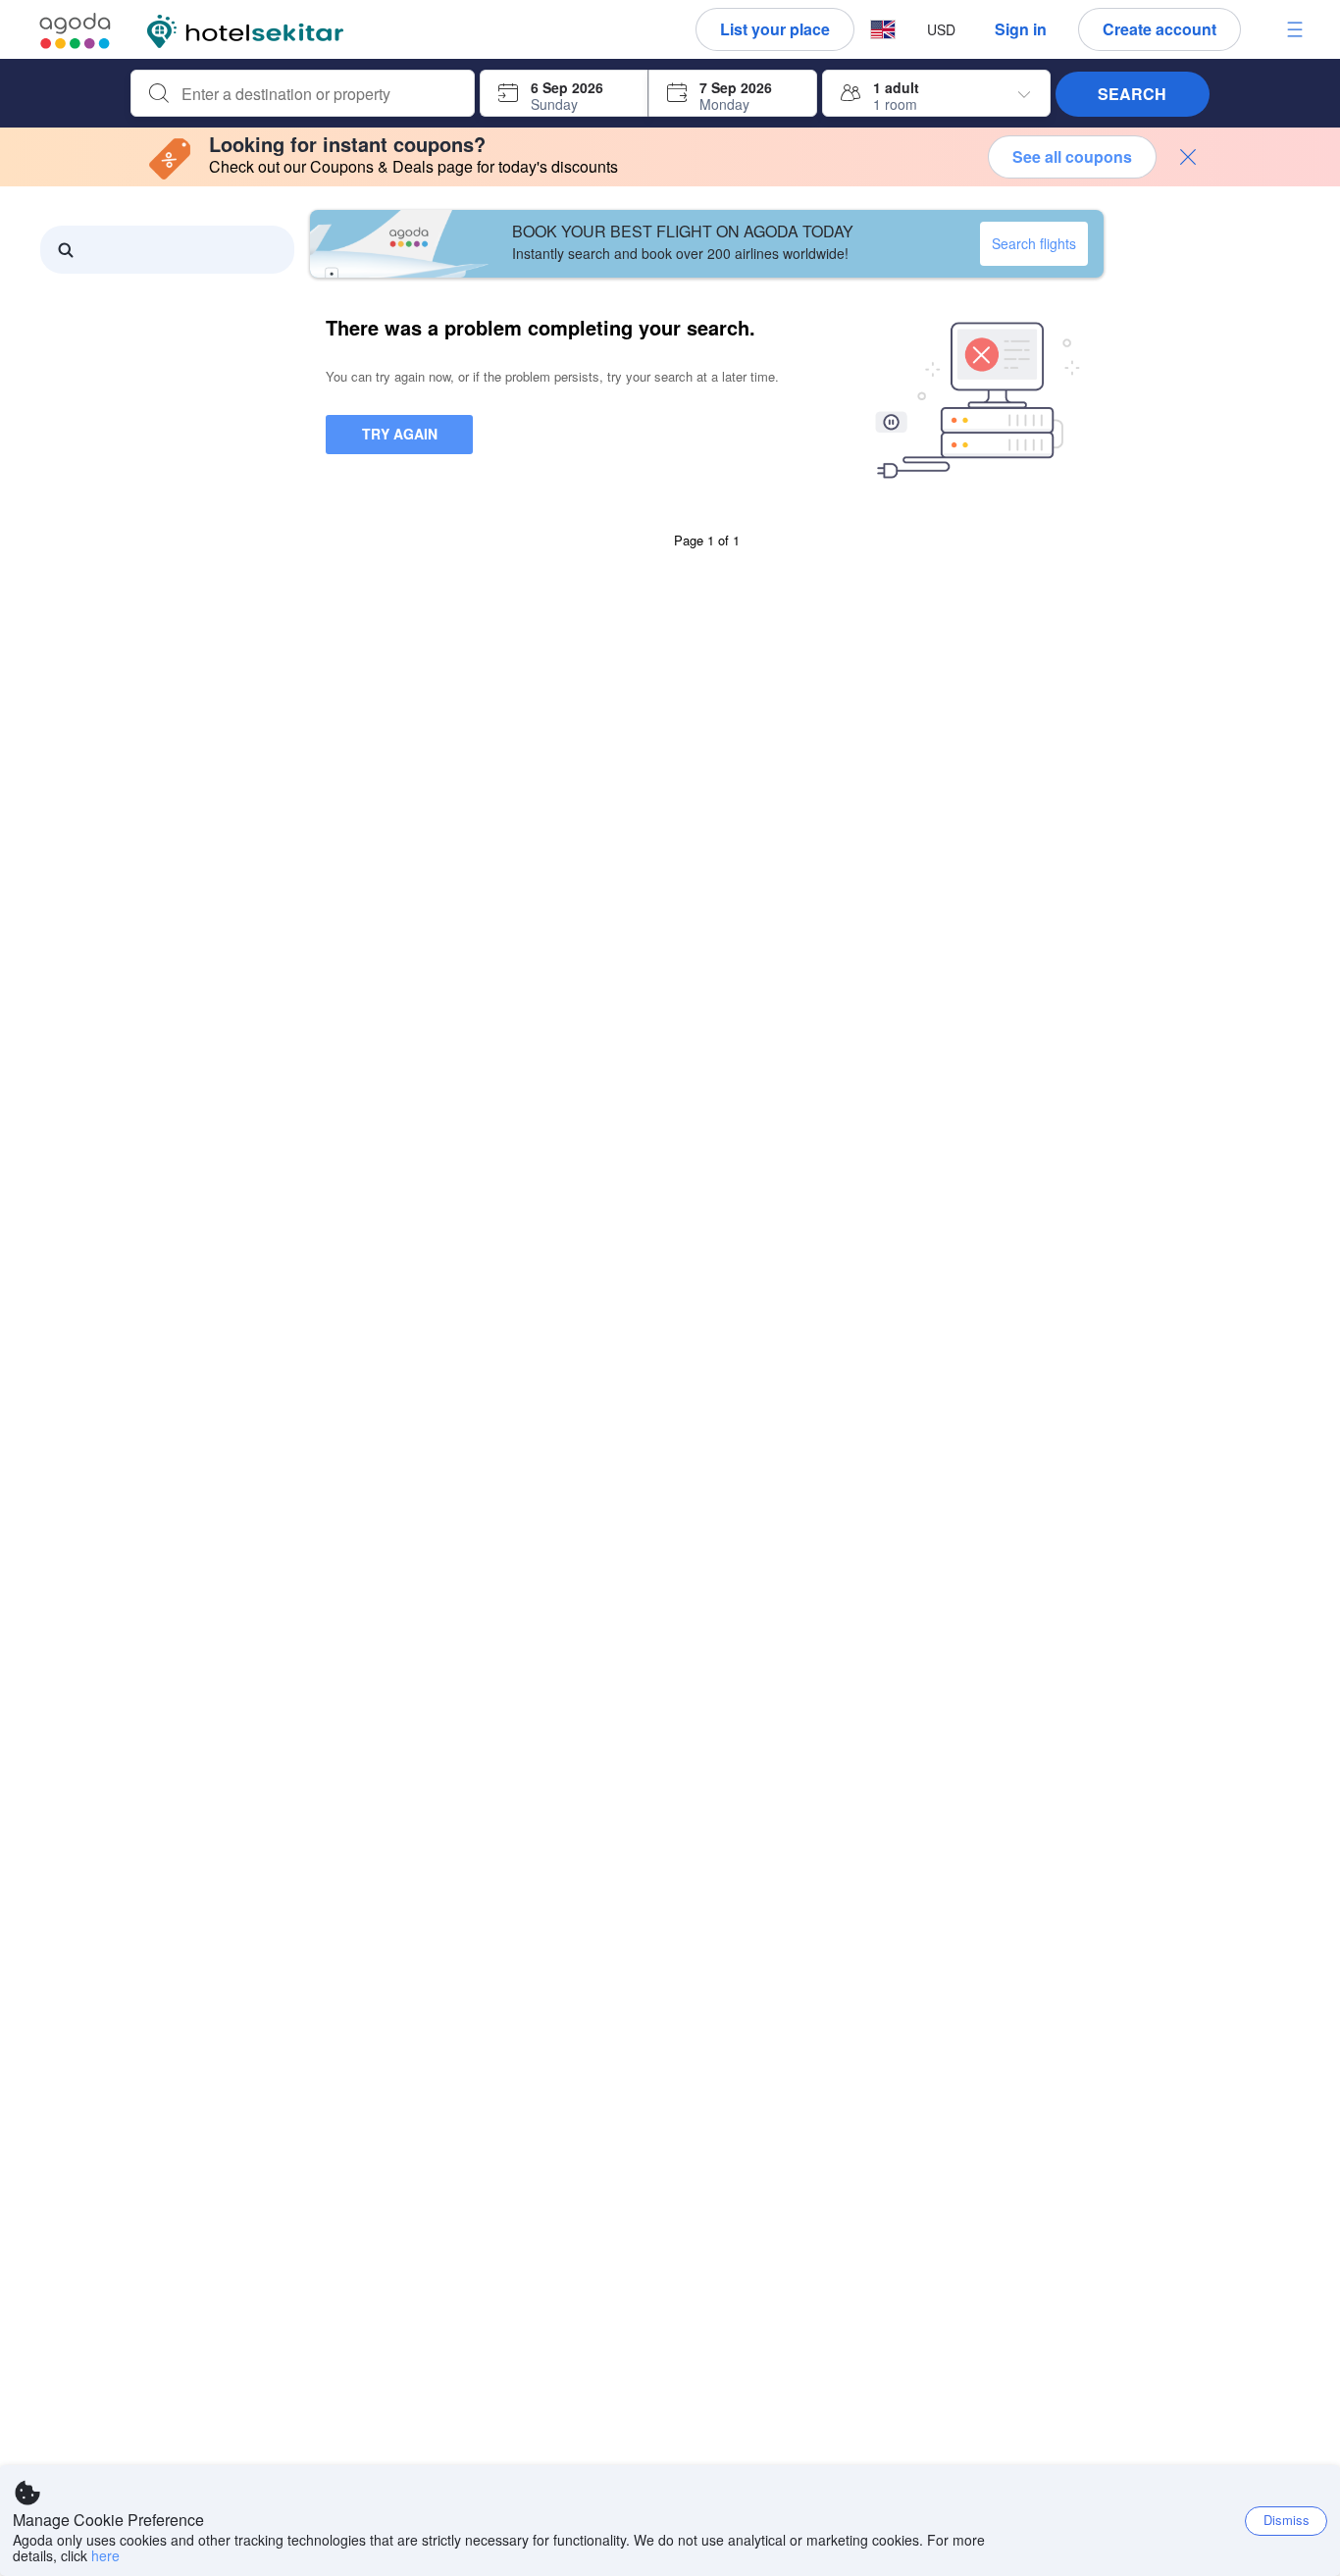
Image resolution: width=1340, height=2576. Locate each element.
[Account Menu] (1295, 29)
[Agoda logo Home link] (76, 31)
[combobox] (318, 94)
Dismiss (1287, 2520)
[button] (883, 30)
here (105, 2555)
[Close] (1188, 157)
